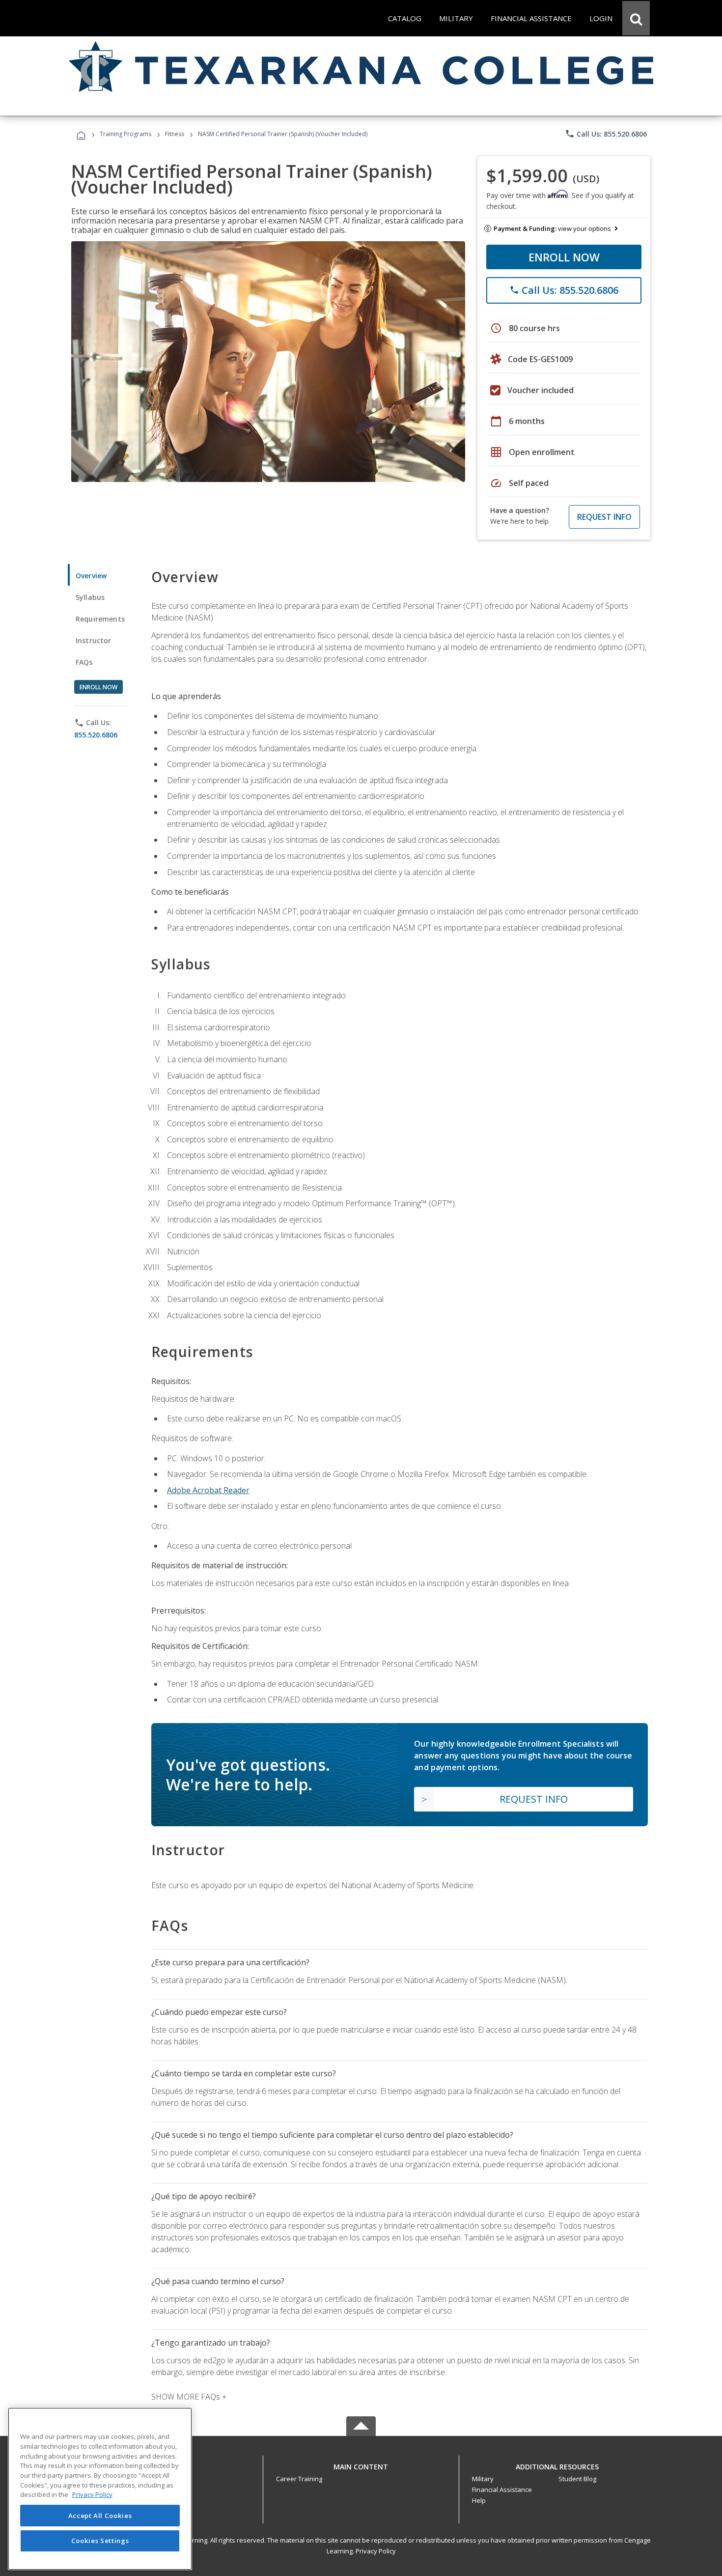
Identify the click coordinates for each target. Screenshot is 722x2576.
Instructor (94, 640)
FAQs (84, 662)
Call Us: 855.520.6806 (606, 134)
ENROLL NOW (564, 257)
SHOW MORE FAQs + (189, 2397)
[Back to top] (361, 2464)
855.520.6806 (96, 735)
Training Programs (125, 134)
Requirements (100, 619)
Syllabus (90, 597)
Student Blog (577, 2479)
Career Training (299, 2479)
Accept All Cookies (100, 2516)
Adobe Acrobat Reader (208, 1490)
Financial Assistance (502, 2490)
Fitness (175, 134)
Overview (91, 576)
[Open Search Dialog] (636, 18)
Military (483, 2479)
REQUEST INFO (604, 517)
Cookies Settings (100, 2541)
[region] (100, 2489)
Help (479, 2500)
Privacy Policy (376, 2551)
